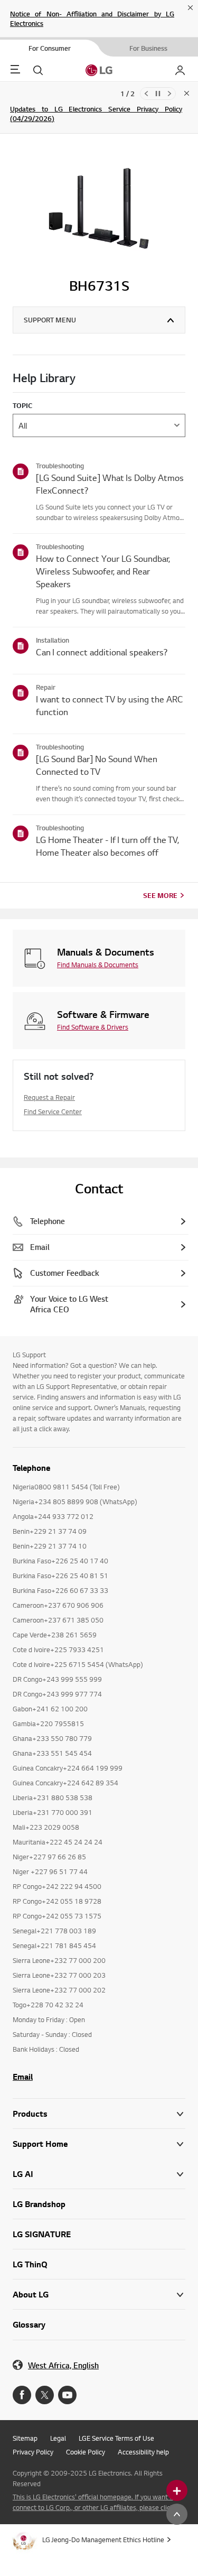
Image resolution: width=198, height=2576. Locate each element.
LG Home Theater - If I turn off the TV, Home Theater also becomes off (107, 846)
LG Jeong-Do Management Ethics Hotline (103, 2540)
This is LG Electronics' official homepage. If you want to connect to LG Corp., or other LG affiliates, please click (94, 2502)
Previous (146, 94)
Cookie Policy (86, 2452)
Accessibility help (143, 2452)
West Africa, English (63, 2365)
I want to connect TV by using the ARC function (110, 705)
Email (23, 2077)
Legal (58, 2438)
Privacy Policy (33, 2452)
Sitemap (25, 2438)
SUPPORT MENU (50, 320)
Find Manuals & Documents (98, 965)
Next (169, 94)
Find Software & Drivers (93, 1027)
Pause (158, 94)
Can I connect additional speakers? (102, 652)
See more (160, 895)
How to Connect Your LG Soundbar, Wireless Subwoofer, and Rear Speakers (103, 571)
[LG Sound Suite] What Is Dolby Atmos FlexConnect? (110, 484)
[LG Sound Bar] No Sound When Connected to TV (97, 765)
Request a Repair (49, 1097)
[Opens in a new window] (22, 2395)
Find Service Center (53, 1111)
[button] (99, 2144)
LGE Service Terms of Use (116, 2438)
